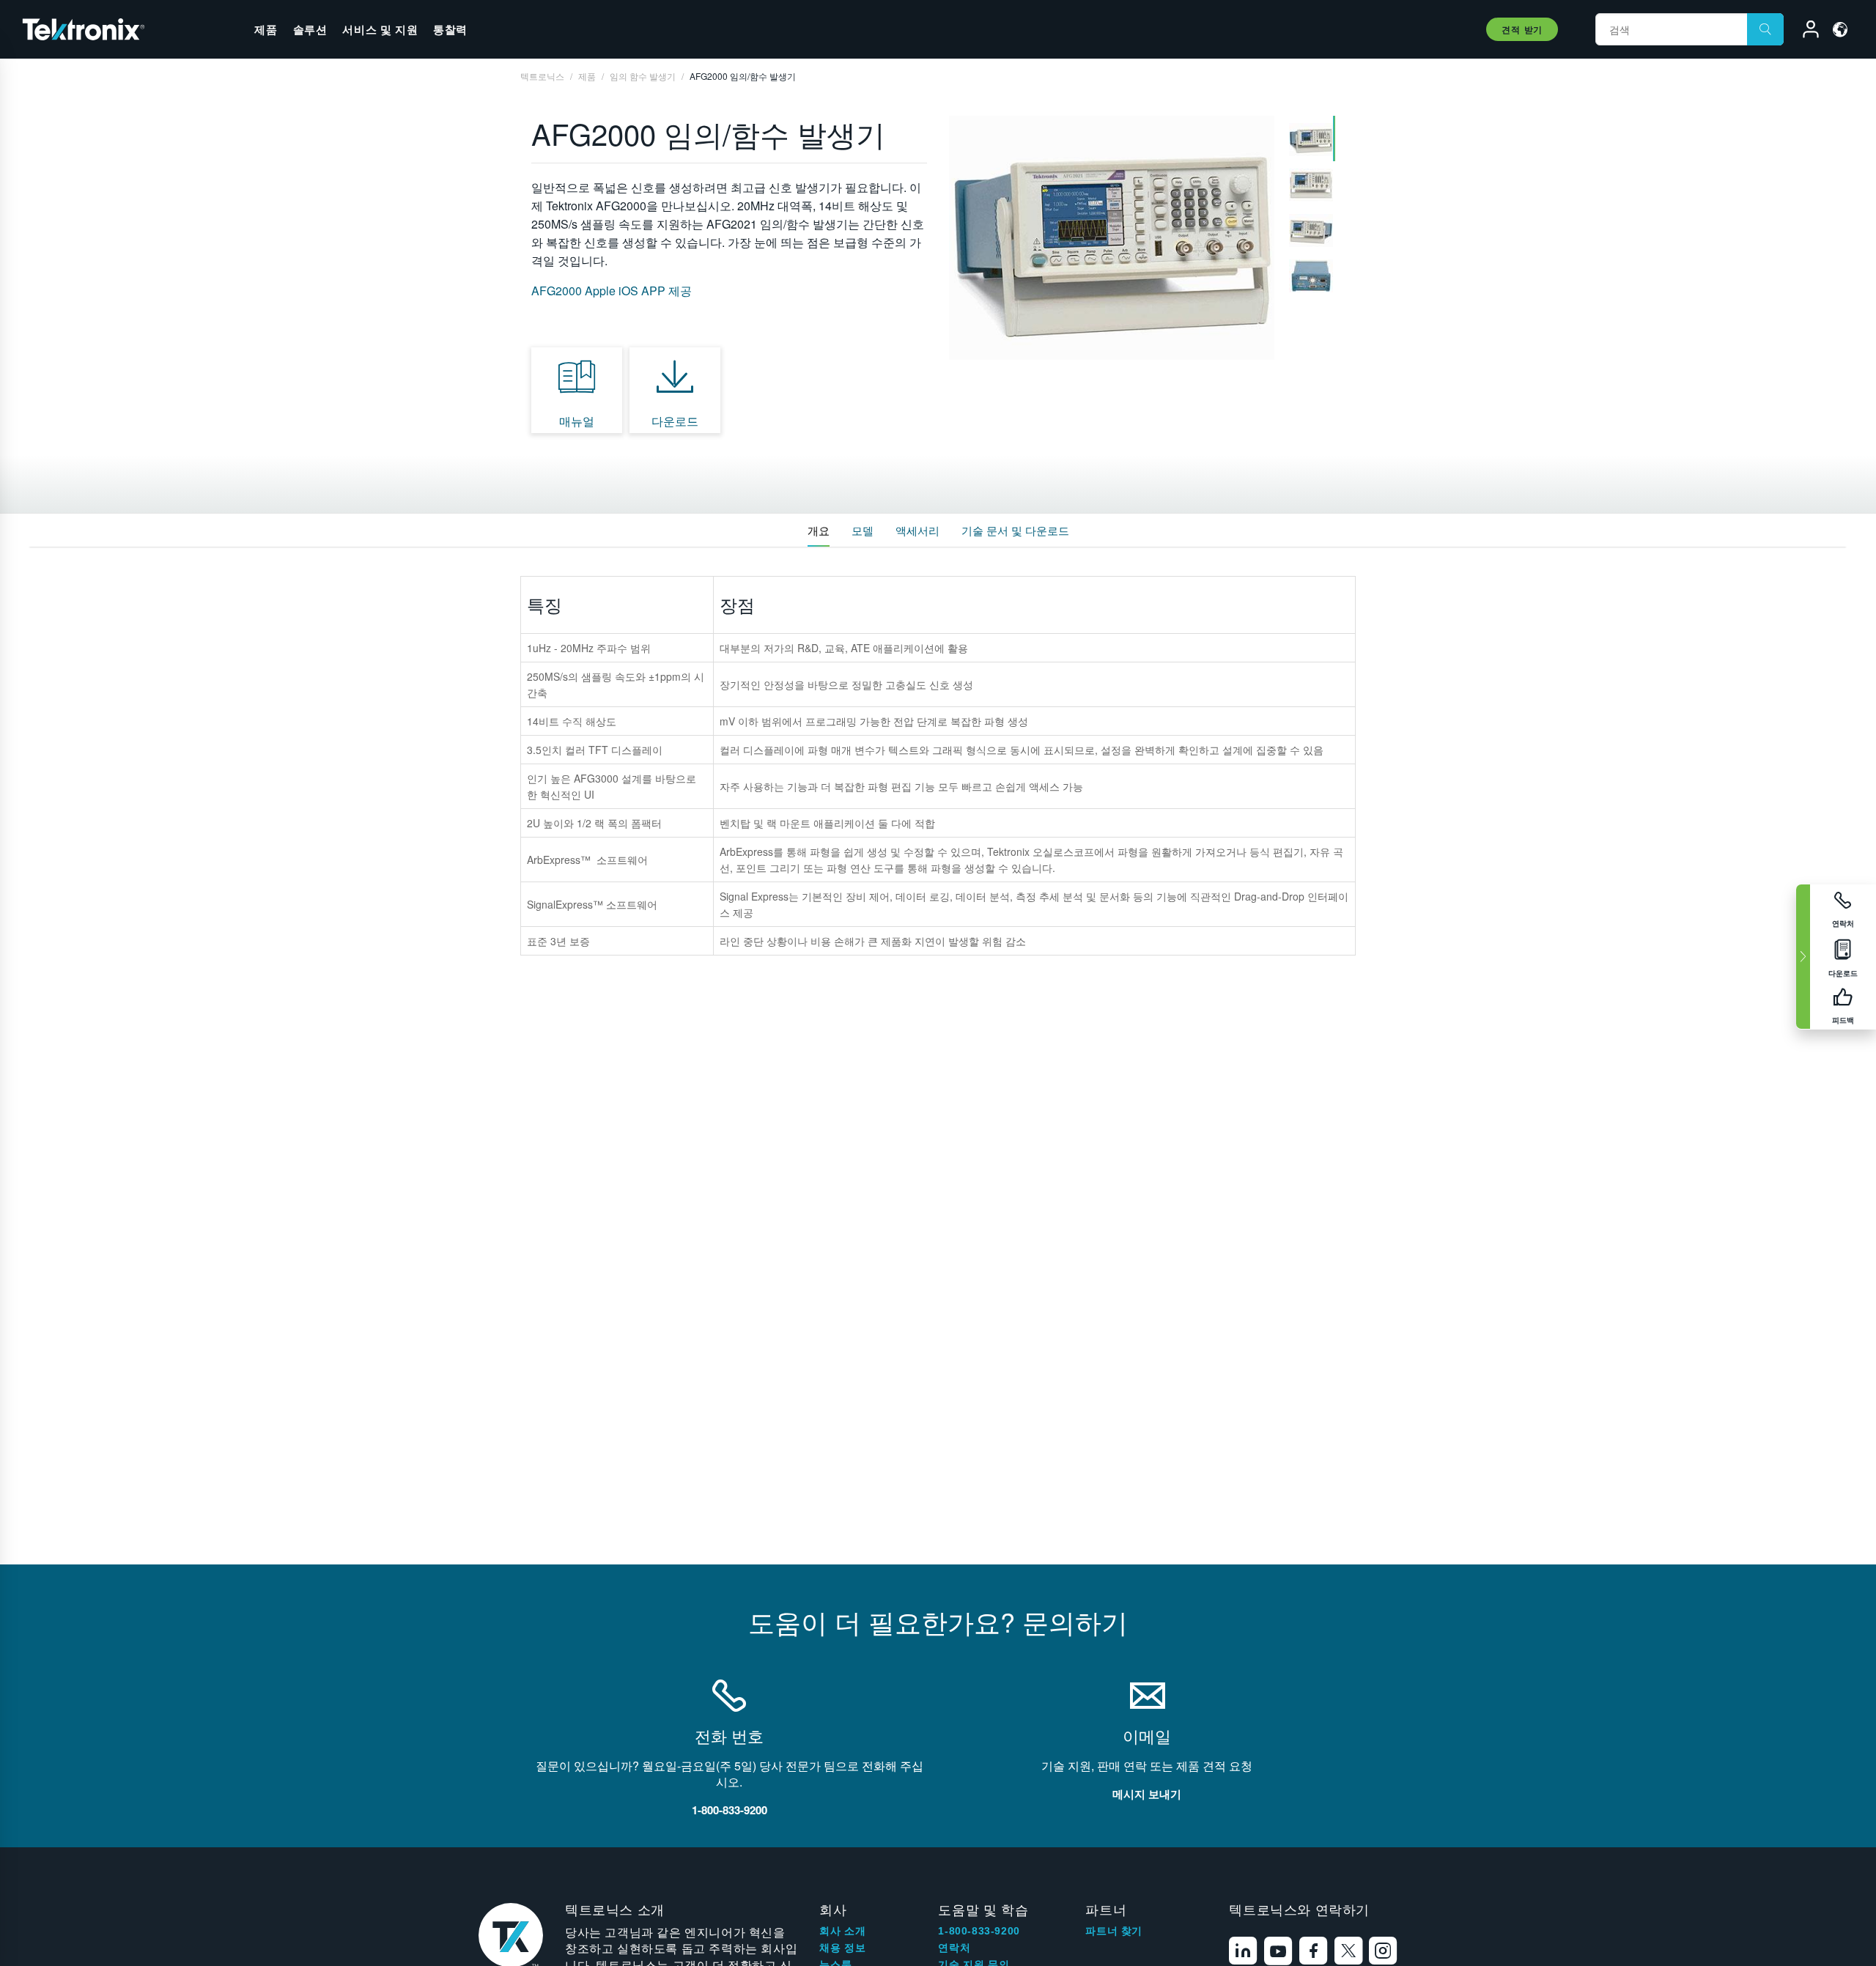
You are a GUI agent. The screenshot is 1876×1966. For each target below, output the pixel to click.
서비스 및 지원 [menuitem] (380, 29)
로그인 (1804, 32)
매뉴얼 (577, 421)
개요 (819, 530)
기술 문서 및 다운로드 (1015, 530)
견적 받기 (1522, 29)
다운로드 (675, 421)
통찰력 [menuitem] (450, 29)
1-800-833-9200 (979, 1931)
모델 (863, 530)
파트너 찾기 (1114, 1931)
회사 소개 (842, 1931)
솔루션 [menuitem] (310, 29)
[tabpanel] (1112, 238)
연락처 (954, 1948)
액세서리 (917, 530)
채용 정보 (842, 1948)
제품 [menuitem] (266, 29)
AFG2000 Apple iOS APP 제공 (612, 291)
